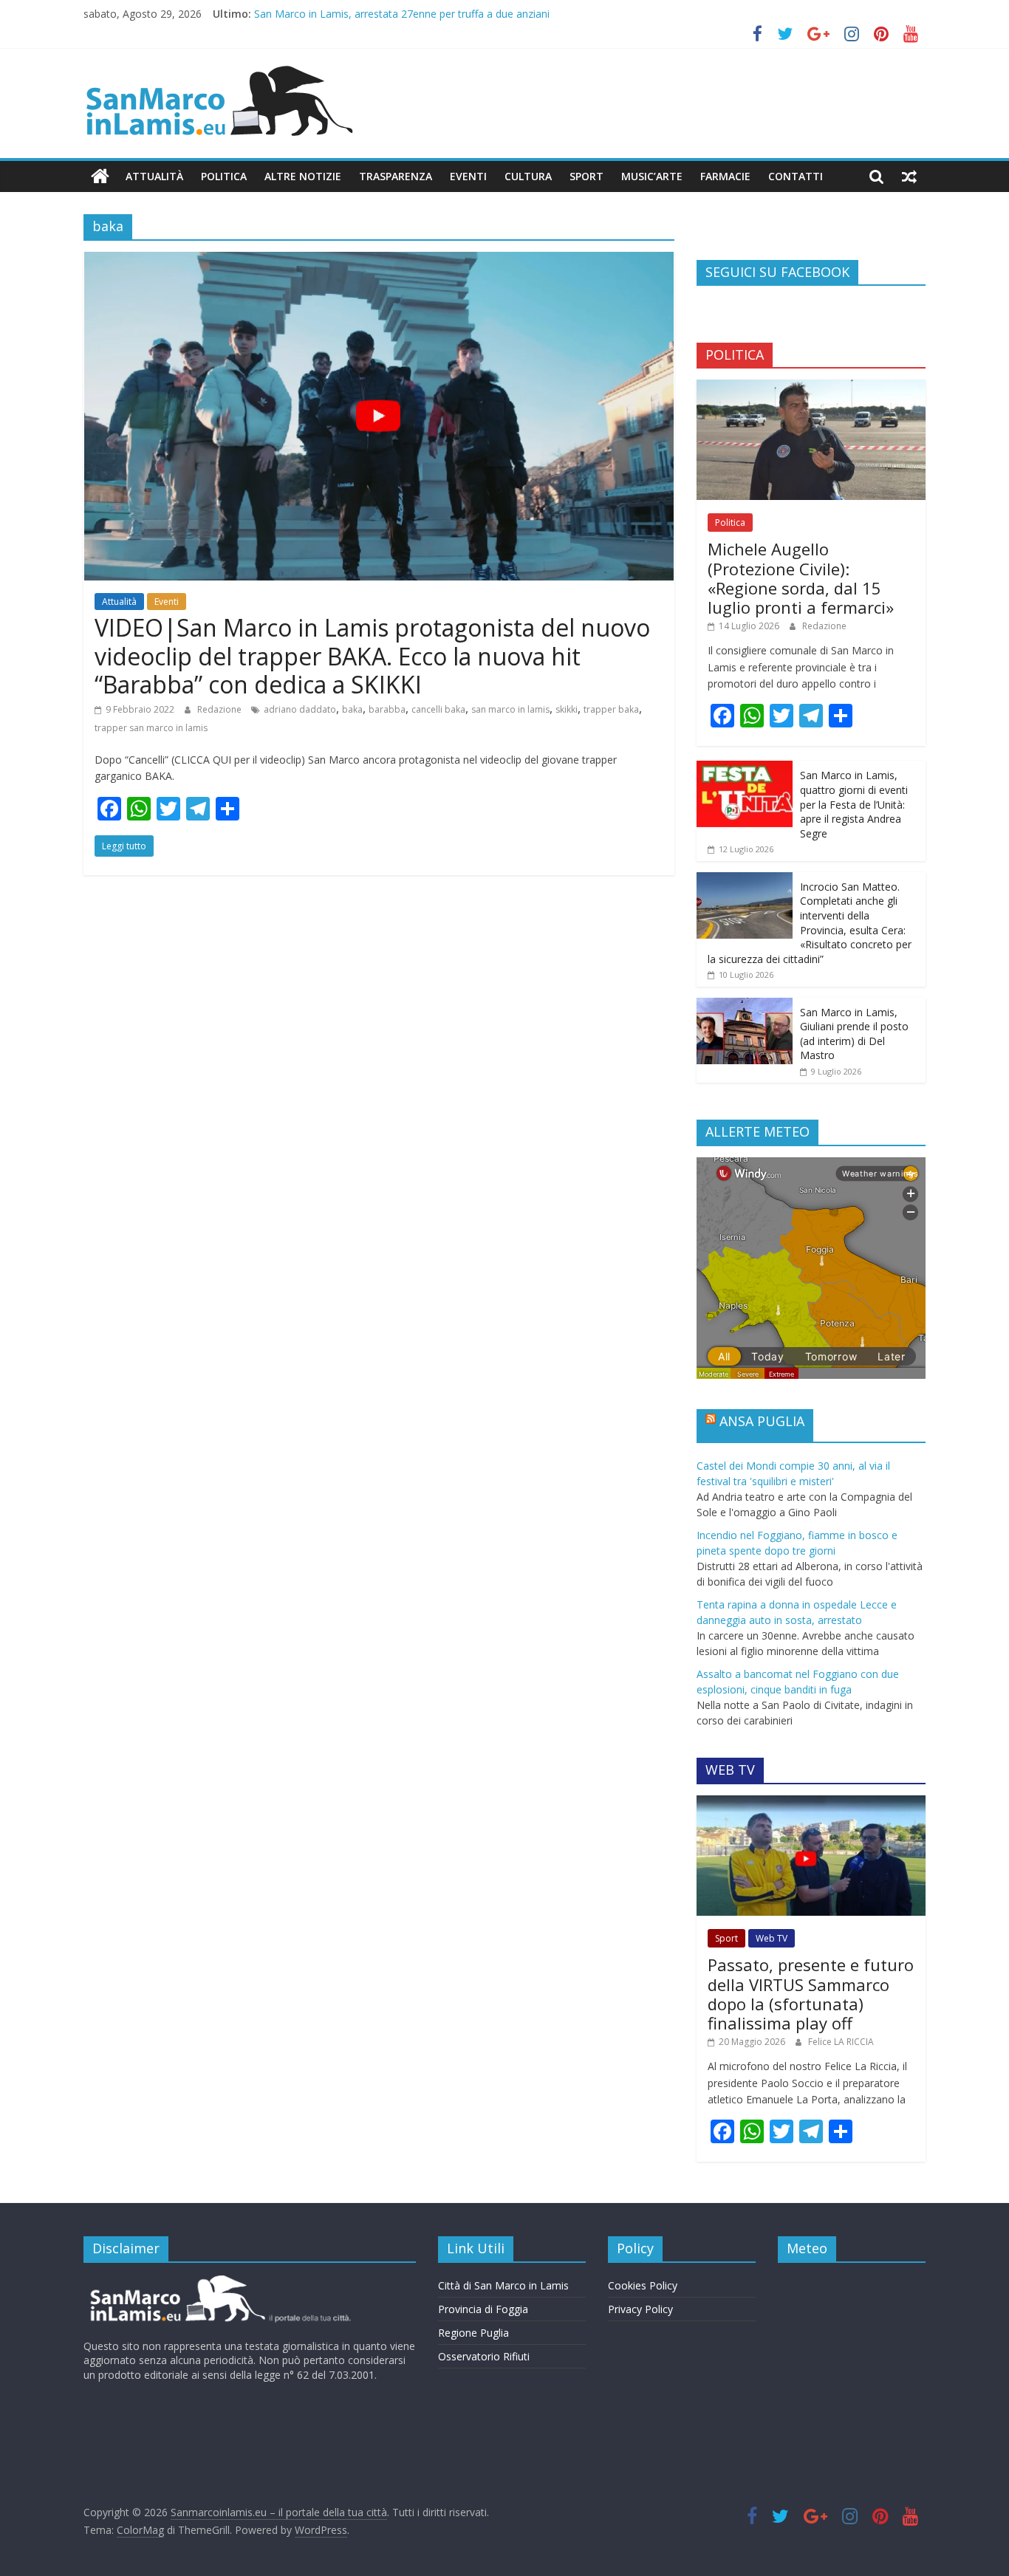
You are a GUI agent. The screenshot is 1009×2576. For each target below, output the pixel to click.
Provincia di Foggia (483, 2309)
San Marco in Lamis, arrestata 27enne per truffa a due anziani (402, 14)
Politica (224, 176)
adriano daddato (300, 709)
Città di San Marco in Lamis (503, 2285)
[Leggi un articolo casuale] (909, 177)
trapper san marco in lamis (151, 728)
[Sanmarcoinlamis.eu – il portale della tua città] (100, 177)
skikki (567, 709)
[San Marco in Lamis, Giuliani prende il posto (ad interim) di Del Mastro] (745, 1006)
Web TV (772, 1938)
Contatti (796, 176)
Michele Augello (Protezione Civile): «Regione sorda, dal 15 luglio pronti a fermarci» (801, 578)
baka (352, 709)
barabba (387, 709)
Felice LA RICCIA (841, 2042)
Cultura (528, 176)
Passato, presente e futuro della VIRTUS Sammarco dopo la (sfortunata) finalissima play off (811, 1994)
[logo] (218, 2281)
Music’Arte (652, 176)
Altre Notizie (303, 176)
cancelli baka (438, 709)
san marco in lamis (510, 709)
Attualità (154, 176)
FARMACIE (725, 176)
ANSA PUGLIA (762, 1421)
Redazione (220, 709)
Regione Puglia (473, 2333)
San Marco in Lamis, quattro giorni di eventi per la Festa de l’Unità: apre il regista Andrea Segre (854, 804)
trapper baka (611, 709)
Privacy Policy (640, 2309)
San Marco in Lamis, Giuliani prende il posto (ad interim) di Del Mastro (854, 1034)
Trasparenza (396, 176)
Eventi (468, 176)
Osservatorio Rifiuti (484, 2356)
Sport (586, 176)
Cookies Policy (643, 2285)
